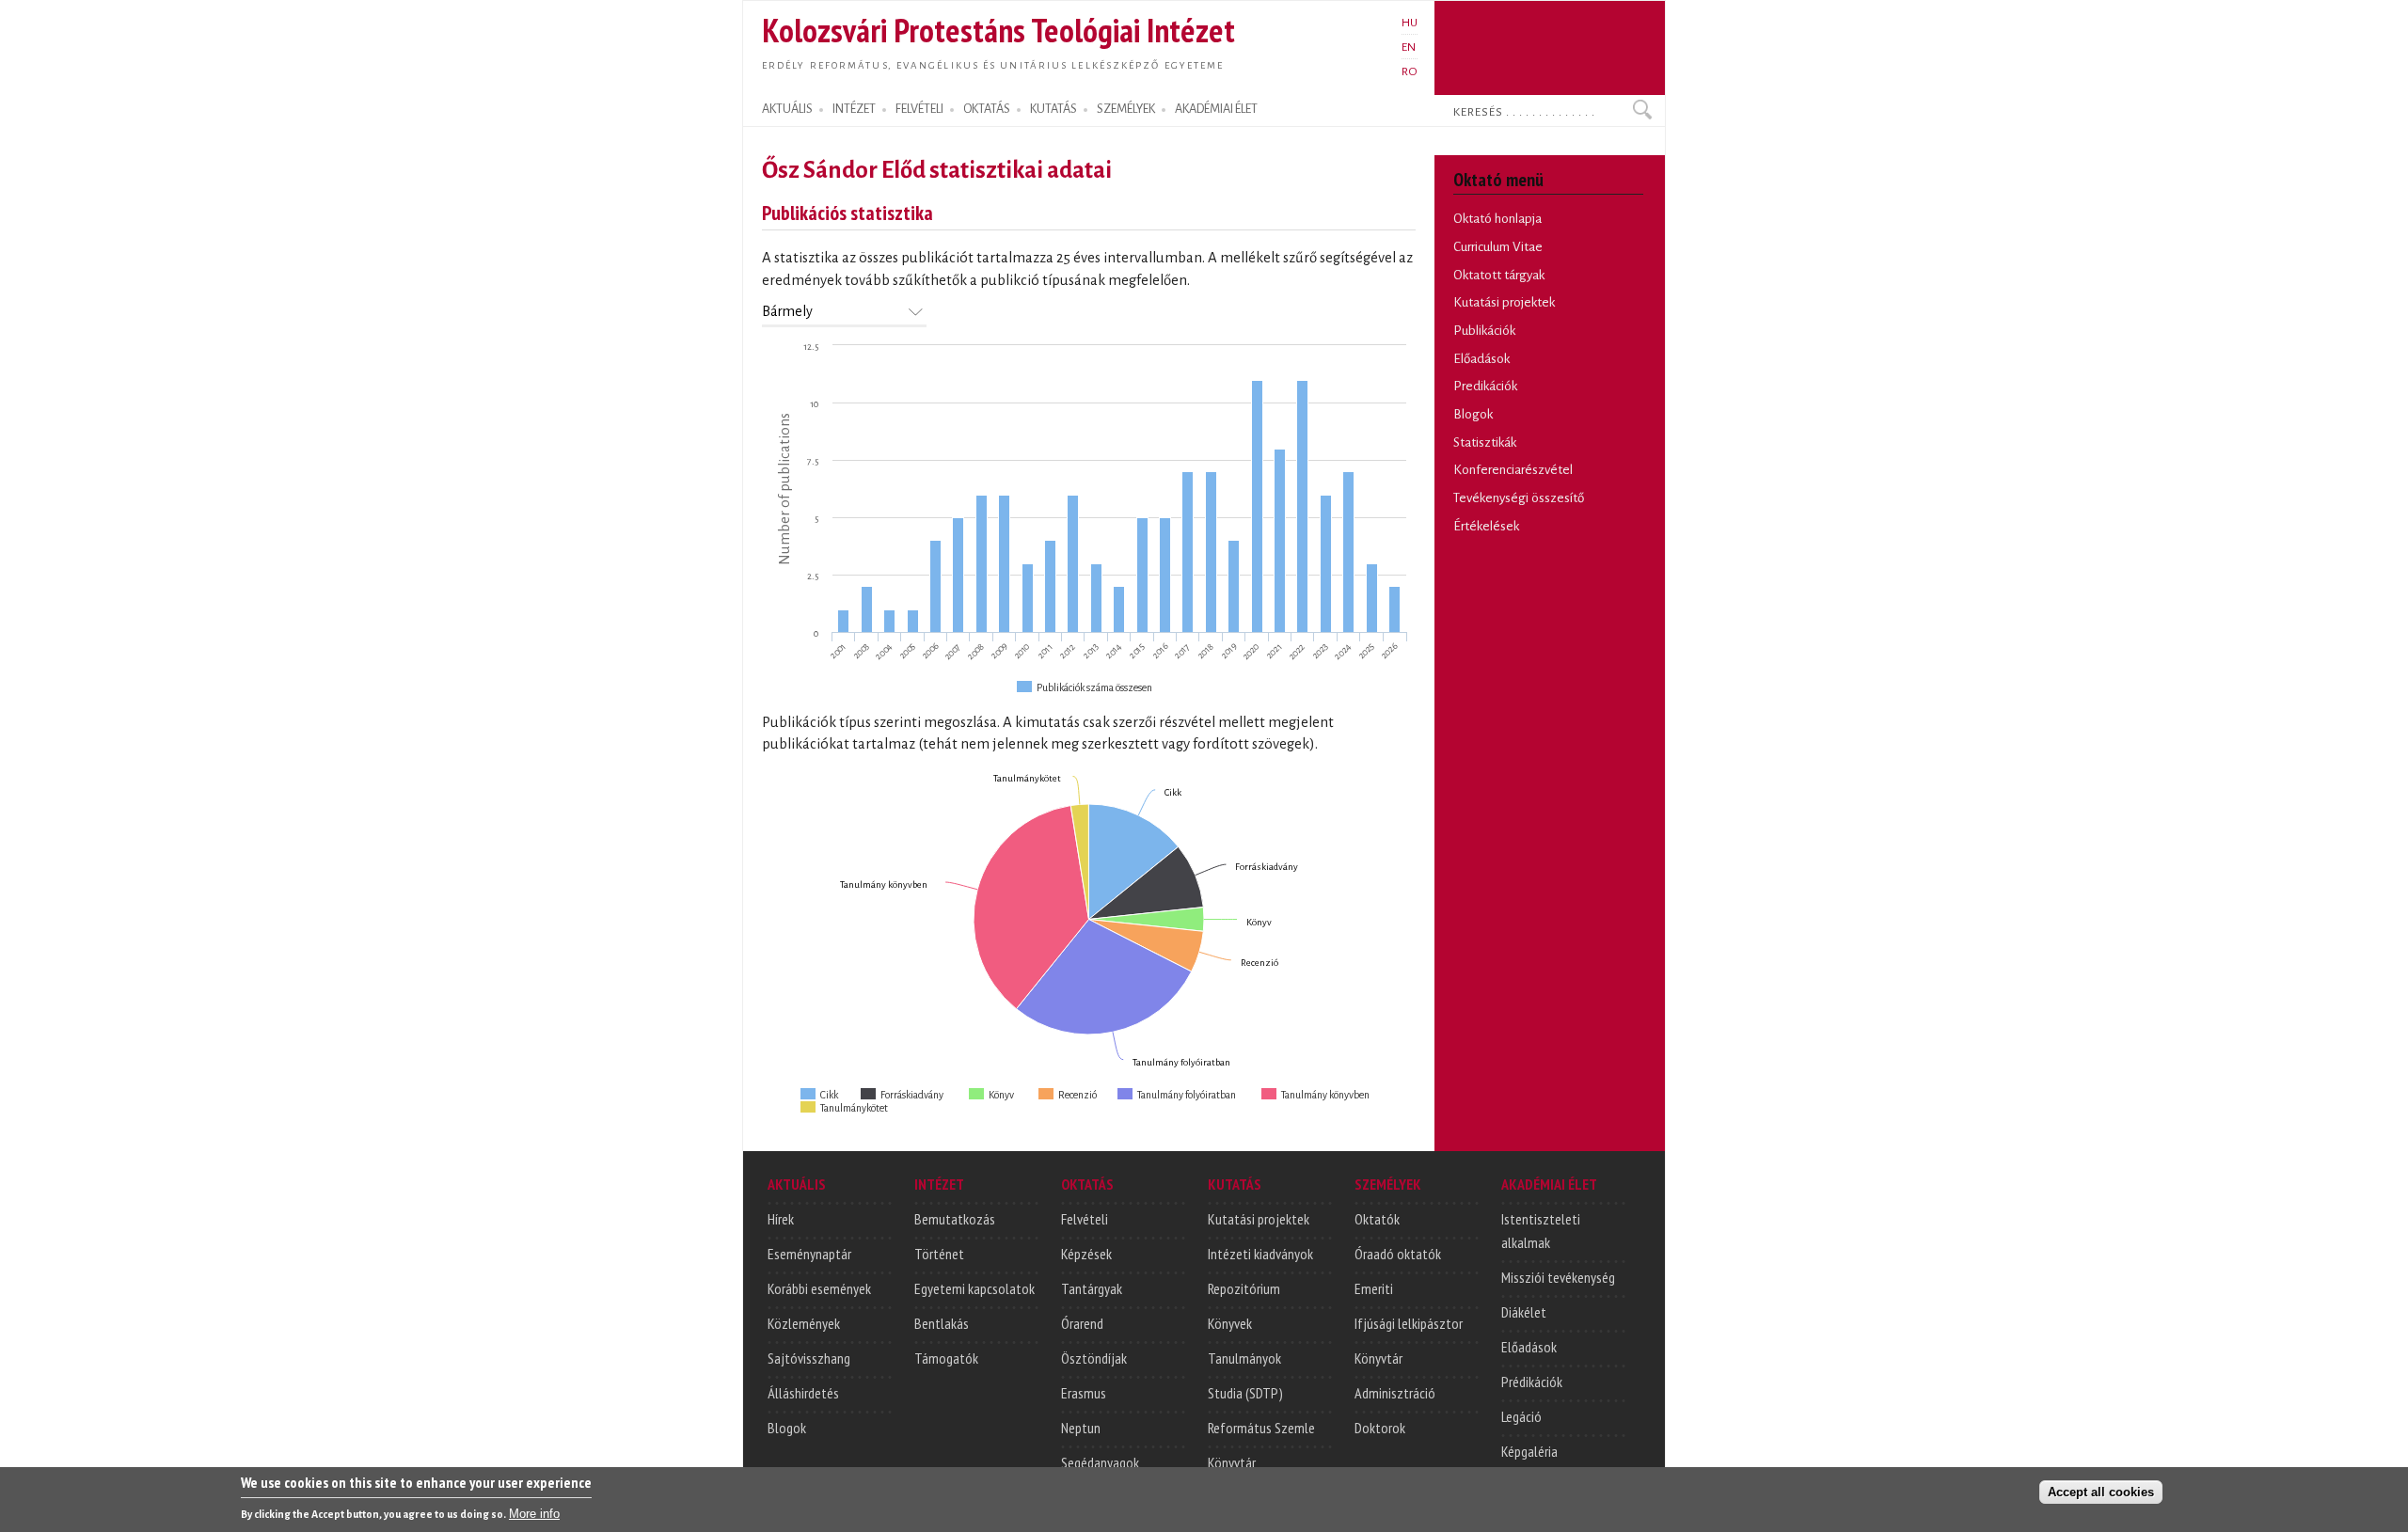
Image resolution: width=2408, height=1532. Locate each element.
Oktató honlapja (1497, 219)
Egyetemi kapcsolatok (974, 1288)
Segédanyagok (1100, 1462)
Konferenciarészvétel (1513, 470)
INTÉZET (854, 109)
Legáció (1521, 1416)
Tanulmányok (1244, 1358)
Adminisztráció (1395, 1393)
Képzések (1086, 1254)
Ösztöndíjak (1094, 1358)
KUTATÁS (1053, 109)
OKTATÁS (987, 109)
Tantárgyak (1092, 1288)
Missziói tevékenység (1558, 1277)
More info (534, 1514)
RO (1410, 71)
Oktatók (1377, 1219)
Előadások (1481, 359)
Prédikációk (1532, 1382)
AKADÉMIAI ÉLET (1216, 109)
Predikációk (1485, 386)
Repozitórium (1244, 1288)
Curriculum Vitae (1498, 247)
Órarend (1082, 1323)
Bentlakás (942, 1323)
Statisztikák (1485, 442)
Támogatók (946, 1358)
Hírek (781, 1219)
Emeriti (1374, 1288)
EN (1409, 47)
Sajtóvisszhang (809, 1358)
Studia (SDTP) (1245, 1393)
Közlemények (804, 1323)
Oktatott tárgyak (1499, 275)
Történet (939, 1254)
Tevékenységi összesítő (1519, 498)
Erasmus (1084, 1393)
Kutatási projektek (1504, 302)
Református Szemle (1261, 1428)
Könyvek (1230, 1323)
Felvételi (1085, 1219)
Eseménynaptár (809, 1254)
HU (1410, 23)
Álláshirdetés (803, 1393)
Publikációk (1484, 331)
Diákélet (1524, 1312)
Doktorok (1380, 1428)
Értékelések (1486, 526)
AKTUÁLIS (787, 109)
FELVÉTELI (919, 109)
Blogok (1473, 414)
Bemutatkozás (955, 1219)
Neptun (1081, 1428)
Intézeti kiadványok (1260, 1254)
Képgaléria (1529, 1451)
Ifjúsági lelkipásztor (1409, 1323)
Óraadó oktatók (1398, 1254)
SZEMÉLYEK (1126, 109)
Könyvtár (1232, 1462)
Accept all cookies (2101, 1491)
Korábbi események (819, 1288)
